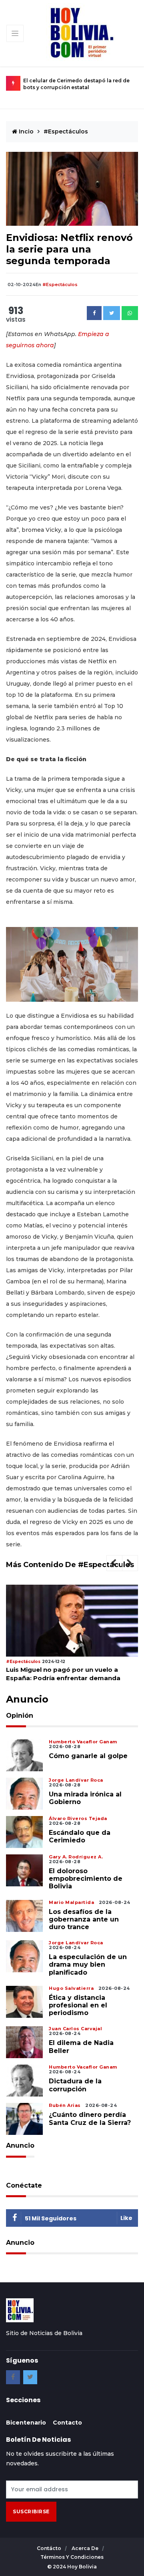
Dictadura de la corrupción (75, 2085)
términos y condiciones (72, 2557)
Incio (25, 131)
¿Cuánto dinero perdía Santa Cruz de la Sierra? (90, 2118)
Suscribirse (31, 2511)
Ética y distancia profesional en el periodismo (78, 2005)
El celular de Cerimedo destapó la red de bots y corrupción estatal (76, 84)
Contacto (67, 2423)
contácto (50, 2548)
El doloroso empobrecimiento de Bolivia (86, 1879)
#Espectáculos (66, 131)
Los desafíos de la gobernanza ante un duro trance (84, 1919)
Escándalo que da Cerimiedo (80, 1836)
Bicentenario (26, 2423)
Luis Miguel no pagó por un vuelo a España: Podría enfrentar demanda (63, 1674)
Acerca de (86, 2548)
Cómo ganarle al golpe (88, 1756)
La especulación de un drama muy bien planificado (88, 1964)
